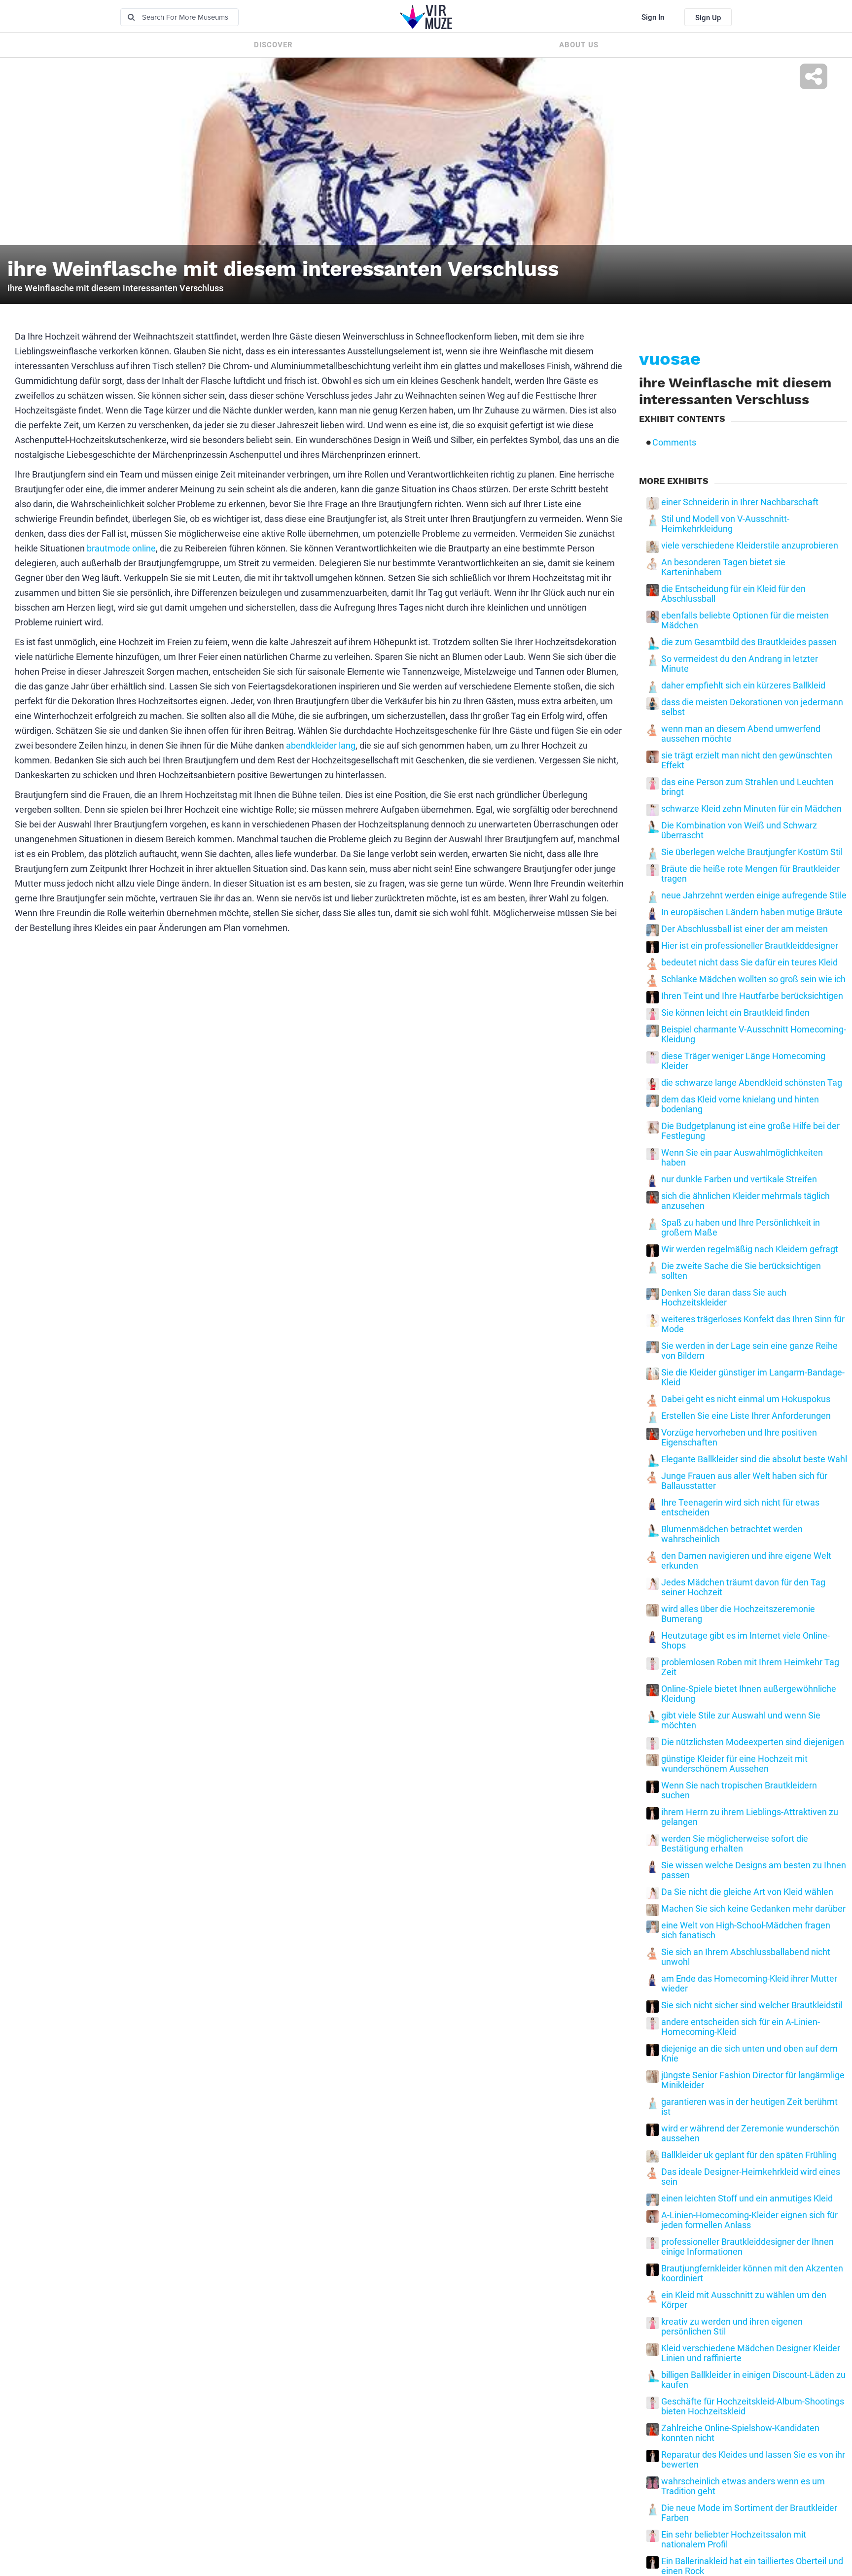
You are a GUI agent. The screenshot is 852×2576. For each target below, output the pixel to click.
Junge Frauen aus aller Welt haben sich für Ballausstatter (744, 1481)
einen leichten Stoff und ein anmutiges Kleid (747, 2198)
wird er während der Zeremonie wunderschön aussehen (750, 2133)
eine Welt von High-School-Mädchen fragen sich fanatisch (746, 1930)
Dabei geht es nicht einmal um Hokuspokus (746, 1399)
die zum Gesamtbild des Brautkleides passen (749, 642)
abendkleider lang (321, 745)
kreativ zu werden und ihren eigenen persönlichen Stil (732, 2327)
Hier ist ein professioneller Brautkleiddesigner (750, 946)
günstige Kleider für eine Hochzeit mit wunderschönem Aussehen (734, 1764)
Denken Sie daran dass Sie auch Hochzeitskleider (724, 1298)
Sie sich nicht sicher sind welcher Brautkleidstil (752, 2005)
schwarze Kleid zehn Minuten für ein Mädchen (751, 809)
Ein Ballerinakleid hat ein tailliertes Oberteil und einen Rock (752, 2566)
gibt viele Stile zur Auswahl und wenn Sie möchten (741, 1720)
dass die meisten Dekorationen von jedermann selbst (752, 707)
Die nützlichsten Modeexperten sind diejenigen (753, 1742)
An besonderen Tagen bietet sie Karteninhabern (723, 567)
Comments (674, 443)
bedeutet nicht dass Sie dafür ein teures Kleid (749, 962)
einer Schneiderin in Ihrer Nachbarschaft (740, 502)
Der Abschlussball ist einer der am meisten (745, 929)
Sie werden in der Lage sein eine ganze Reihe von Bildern (749, 1351)
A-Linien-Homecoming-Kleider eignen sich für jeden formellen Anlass (749, 2220)
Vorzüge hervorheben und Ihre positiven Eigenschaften (739, 1438)
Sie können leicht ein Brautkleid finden (735, 1013)
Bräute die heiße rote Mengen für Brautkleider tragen (750, 874)
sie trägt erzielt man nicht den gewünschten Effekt (747, 760)
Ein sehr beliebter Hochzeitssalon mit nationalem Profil (734, 2540)
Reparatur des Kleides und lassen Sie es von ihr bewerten (753, 2460)
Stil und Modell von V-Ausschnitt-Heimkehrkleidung (725, 524)
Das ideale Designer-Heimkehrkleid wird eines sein (751, 2177)
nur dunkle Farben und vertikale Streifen (739, 1179)
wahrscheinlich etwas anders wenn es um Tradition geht (743, 2486)
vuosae (670, 359)
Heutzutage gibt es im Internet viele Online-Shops (745, 1641)
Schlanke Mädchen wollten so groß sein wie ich (753, 979)
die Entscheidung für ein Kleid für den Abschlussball (733, 594)
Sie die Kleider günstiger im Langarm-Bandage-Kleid (753, 1377)
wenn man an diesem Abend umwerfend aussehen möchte (741, 734)
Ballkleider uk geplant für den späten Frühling (749, 2155)
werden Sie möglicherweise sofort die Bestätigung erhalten (735, 1844)
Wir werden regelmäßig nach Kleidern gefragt (750, 1249)
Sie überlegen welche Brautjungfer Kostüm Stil (752, 852)
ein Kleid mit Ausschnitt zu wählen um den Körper (744, 2300)
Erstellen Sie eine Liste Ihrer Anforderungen (746, 1416)
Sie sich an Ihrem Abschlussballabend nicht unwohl (746, 1957)
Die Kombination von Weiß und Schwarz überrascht (739, 830)
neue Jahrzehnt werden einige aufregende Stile (754, 895)
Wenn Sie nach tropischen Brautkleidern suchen (739, 1790)
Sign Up (708, 18)
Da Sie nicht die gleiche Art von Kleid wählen (747, 1892)
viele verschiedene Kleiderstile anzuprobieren (750, 546)
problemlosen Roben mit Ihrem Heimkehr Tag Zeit (750, 1667)
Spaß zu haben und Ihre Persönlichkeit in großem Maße (741, 1228)
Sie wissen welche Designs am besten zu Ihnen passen (754, 1870)
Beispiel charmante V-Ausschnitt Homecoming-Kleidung (754, 1034)
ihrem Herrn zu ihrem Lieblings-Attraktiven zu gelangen (750, 1817)
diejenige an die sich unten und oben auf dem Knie (749, 2054)
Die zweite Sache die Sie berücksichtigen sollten (741, 1271)
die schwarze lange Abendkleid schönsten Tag (752, 1083)
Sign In (653, 17)
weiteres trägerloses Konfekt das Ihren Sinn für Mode (753, 1324)
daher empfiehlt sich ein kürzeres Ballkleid (743, 686)
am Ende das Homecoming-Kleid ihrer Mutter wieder (749, 1984)
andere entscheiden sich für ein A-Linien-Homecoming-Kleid (741, 2027)
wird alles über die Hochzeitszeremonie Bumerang (738, 1614)
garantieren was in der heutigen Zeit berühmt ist (749, 2107)
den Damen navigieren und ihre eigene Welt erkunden (746, 1561)
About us (579, 45)
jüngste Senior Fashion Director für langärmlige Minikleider (753, 2080)
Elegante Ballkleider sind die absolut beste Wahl (754, 1459)
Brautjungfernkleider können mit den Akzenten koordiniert (752, 2273)
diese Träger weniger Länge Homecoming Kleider (743, 1061)
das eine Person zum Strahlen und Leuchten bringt (747, 787)
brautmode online (121, 548)
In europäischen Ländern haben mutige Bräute (752, 912)
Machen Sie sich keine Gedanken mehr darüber (753, 1909)
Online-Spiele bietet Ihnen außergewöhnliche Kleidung (749, 1694)
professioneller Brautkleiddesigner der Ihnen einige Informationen (747, 2247)
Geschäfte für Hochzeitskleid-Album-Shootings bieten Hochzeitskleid (753, 2406)
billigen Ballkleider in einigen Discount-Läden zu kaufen (753, 2380)
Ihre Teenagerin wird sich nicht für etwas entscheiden (740, 1508)
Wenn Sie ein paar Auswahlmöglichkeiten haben (742, 1158)
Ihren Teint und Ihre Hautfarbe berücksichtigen (752, 996)
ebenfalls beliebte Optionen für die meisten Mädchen (745, 620)
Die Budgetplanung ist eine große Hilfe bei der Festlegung (750, 1131)
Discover (273, 45)
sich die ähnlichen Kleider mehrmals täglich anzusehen (745, 1201)
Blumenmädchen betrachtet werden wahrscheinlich (732, 1534)
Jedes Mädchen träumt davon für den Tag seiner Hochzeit (743, 1587)
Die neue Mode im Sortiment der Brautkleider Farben (749, 2513)
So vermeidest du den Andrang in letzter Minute (740, 664)
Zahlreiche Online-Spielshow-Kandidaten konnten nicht (740, 2433)
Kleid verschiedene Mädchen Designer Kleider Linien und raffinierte (751, 2353)
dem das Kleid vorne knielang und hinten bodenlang (740, 1104)
